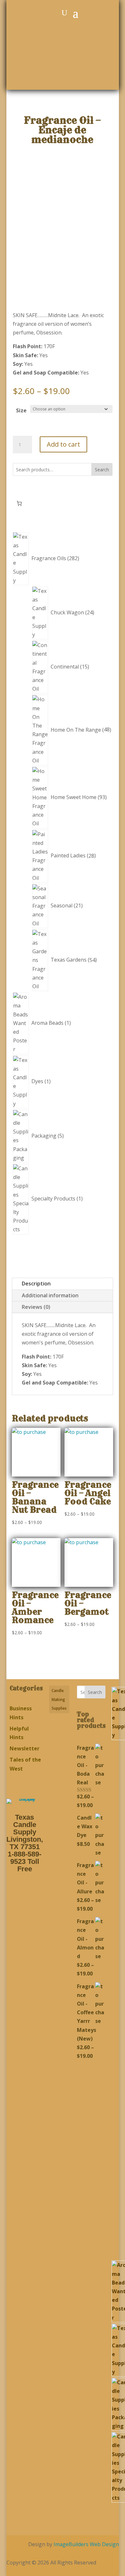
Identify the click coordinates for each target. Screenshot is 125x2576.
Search (102, 470)
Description (36, 1284)
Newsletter (25, 1748)
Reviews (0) (36, 1307)
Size (21, 410)
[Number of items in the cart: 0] (19, 503)
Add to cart (63, 444)
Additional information (50, 1295)
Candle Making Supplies (59, 1699)
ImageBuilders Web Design (86, 2544)
